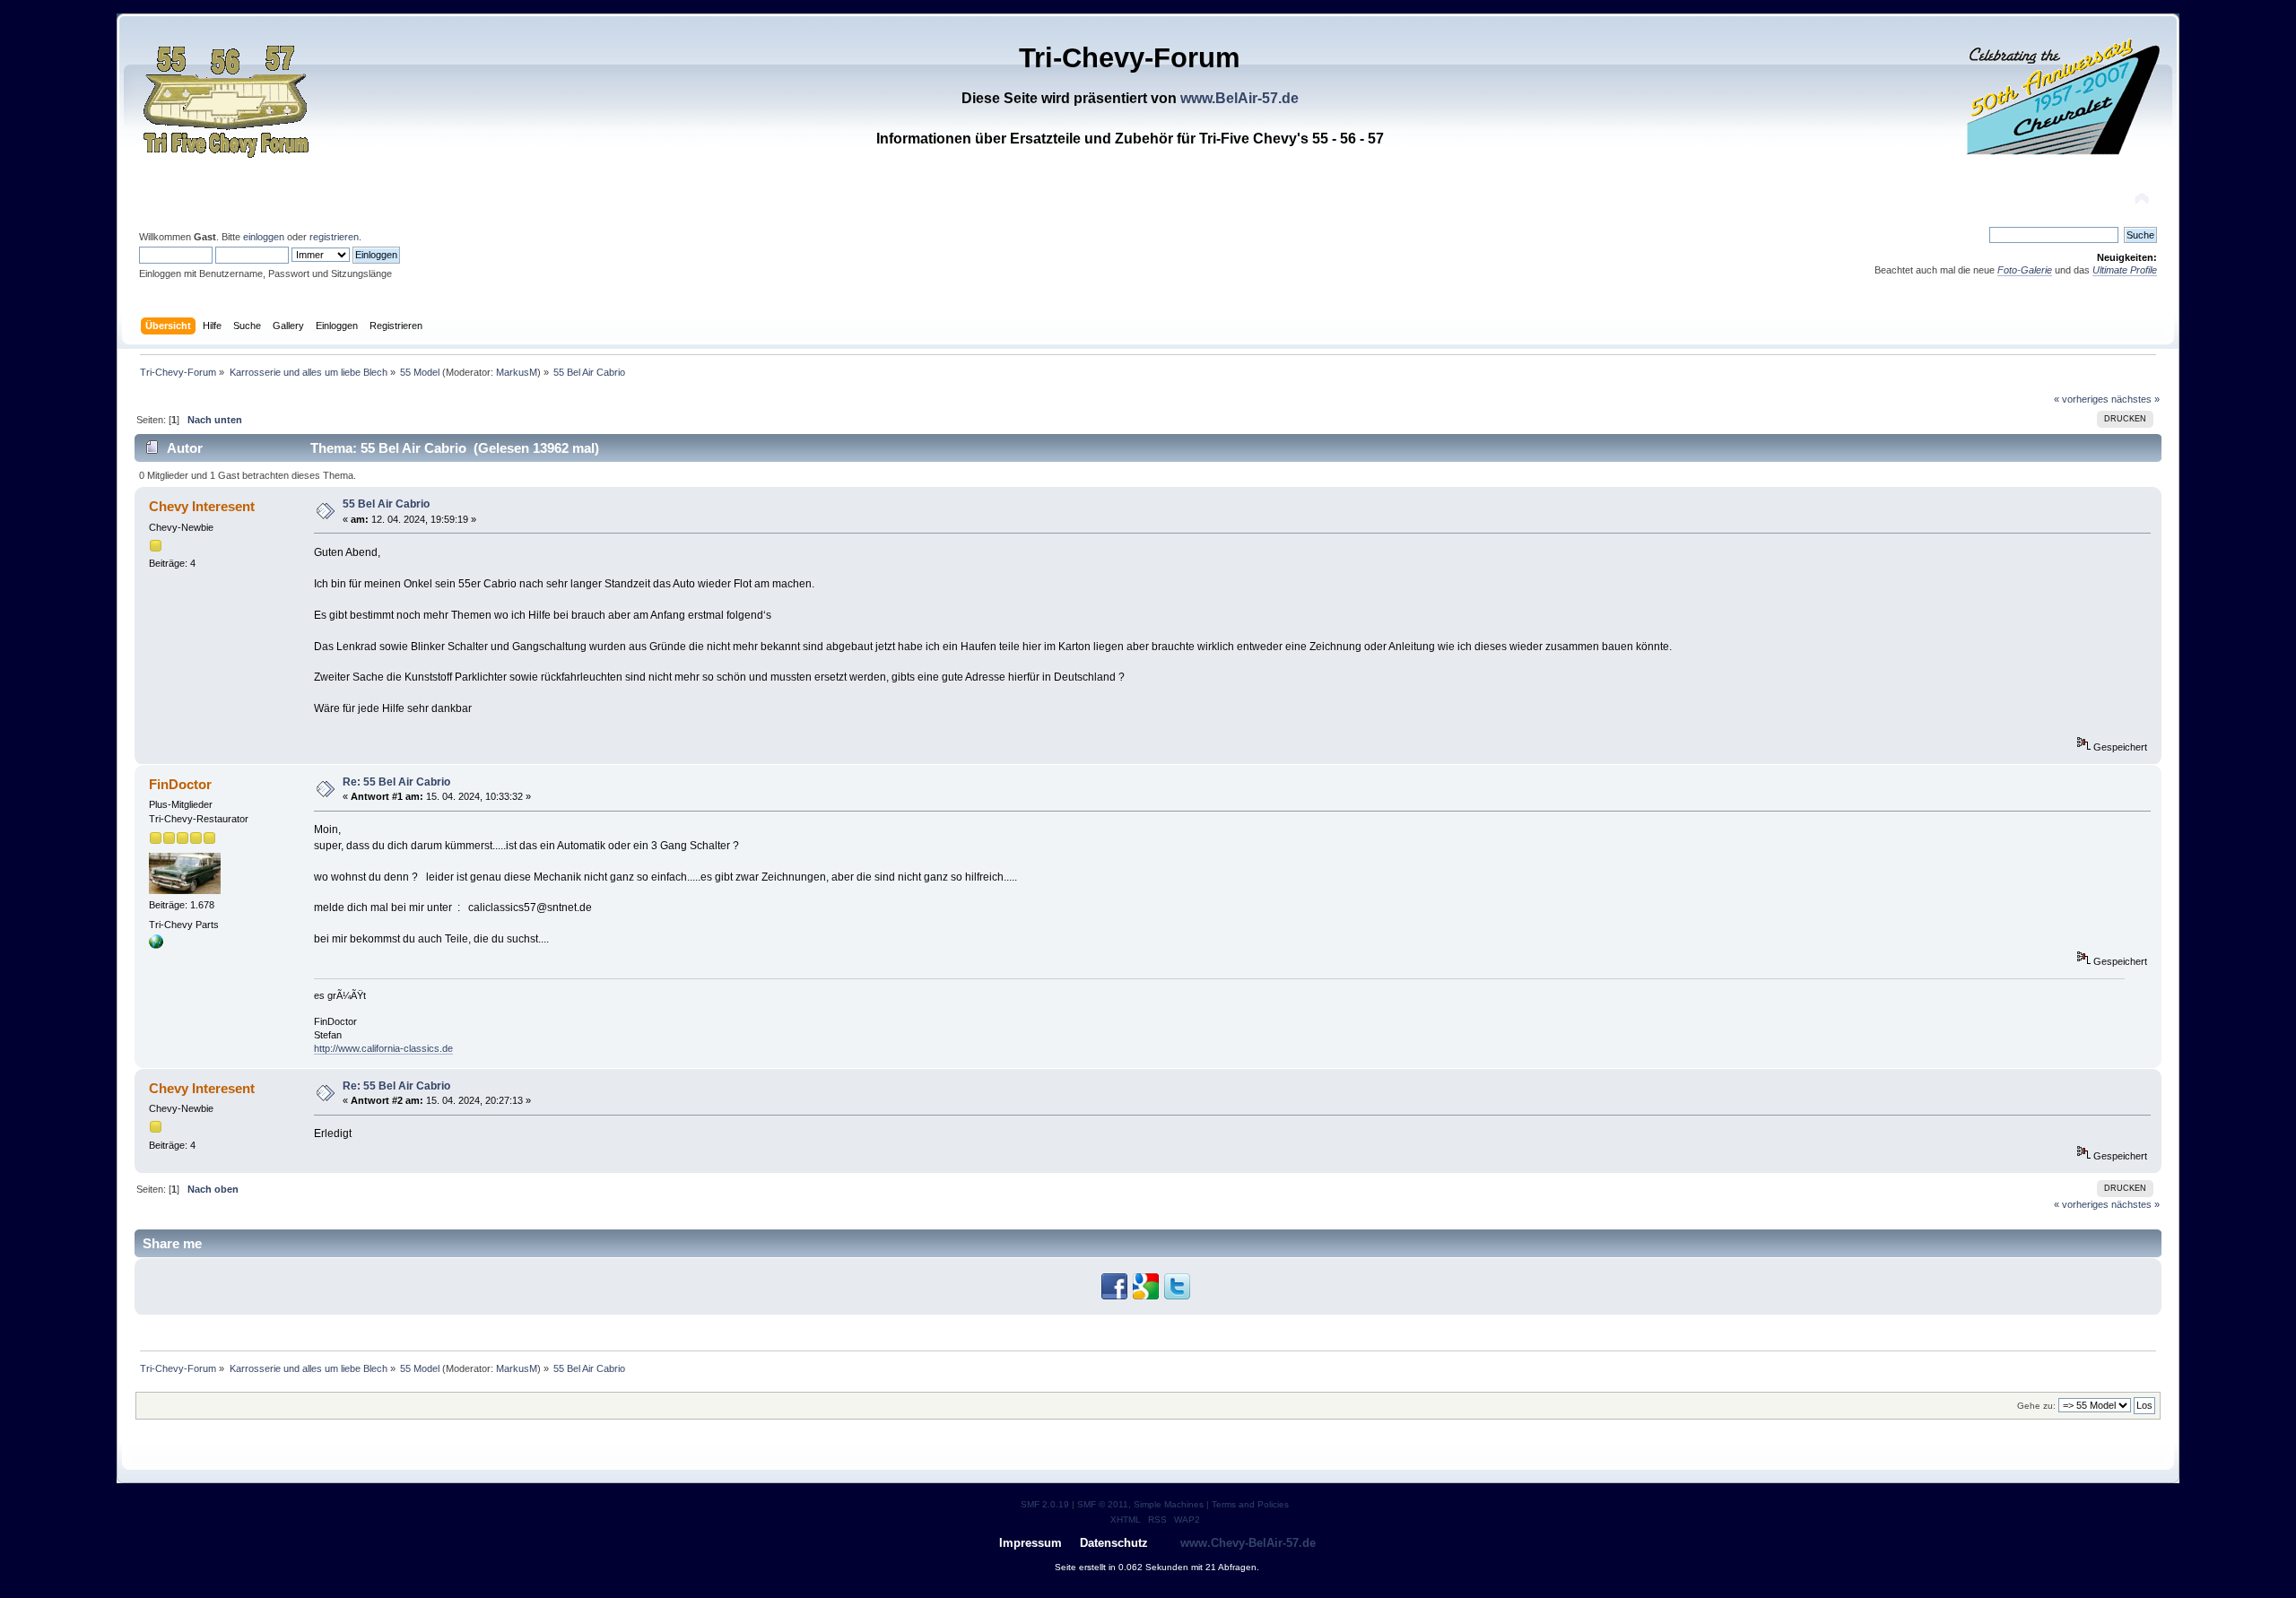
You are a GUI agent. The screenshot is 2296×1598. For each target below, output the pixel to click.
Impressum (1031, 1543)
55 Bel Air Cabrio (386, 504)
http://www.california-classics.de (383, 1048)
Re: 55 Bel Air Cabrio (396, 782)
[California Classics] (156, 945)
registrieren (334, 237)
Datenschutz (1114, 1543)
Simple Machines (1169, 1504)
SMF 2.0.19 (1045, 1504)
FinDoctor (180, 784)
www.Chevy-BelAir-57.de (1248, 1543)
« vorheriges (2081, 399)
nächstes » (2135, 399)
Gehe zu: (2036, 1406)
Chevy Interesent (202, 506)
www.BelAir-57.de (1239, 98)
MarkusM (517, 372)
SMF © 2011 (1103, 1504)
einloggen (264, 237)
